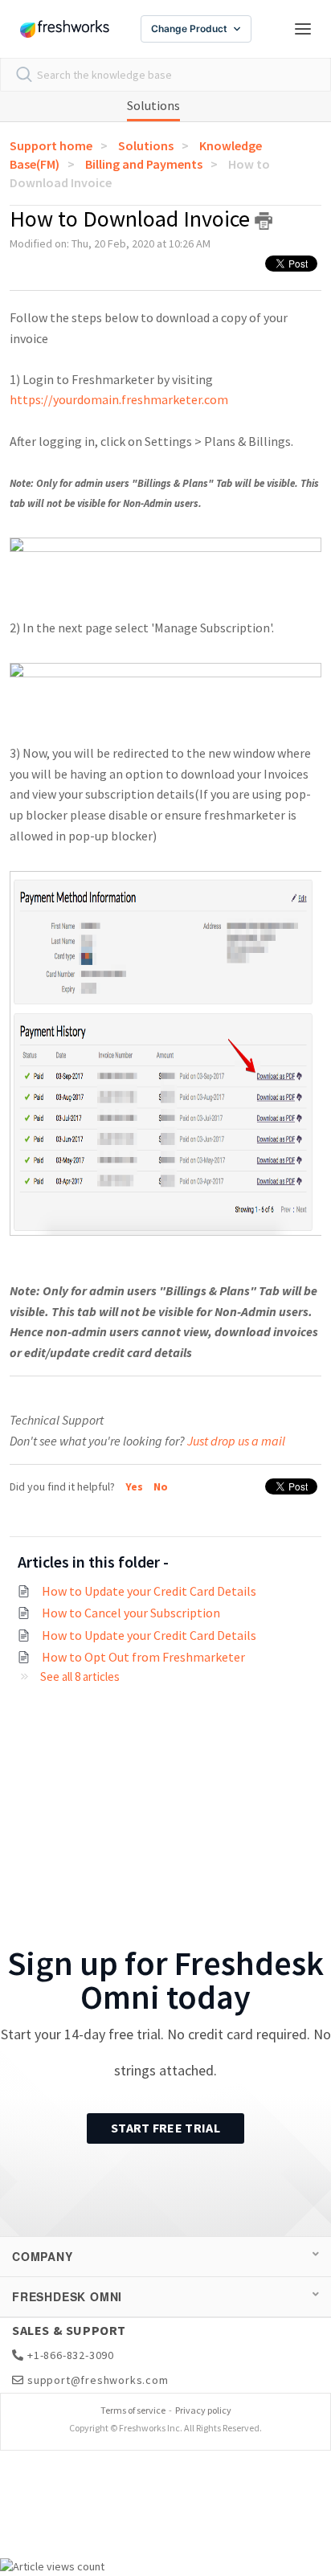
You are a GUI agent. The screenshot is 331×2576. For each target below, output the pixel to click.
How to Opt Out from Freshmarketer (143, 1657)
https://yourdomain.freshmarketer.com (120, 399)
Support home (51, 145)
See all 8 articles (80, 1676)
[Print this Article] (264, 221)
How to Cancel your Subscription (131, 1613)
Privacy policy (203, 2410)
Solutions (153, 105)
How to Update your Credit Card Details (149, 1591)
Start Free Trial (165, 2128)
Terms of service (133, 2410)
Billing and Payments (144, 164)
